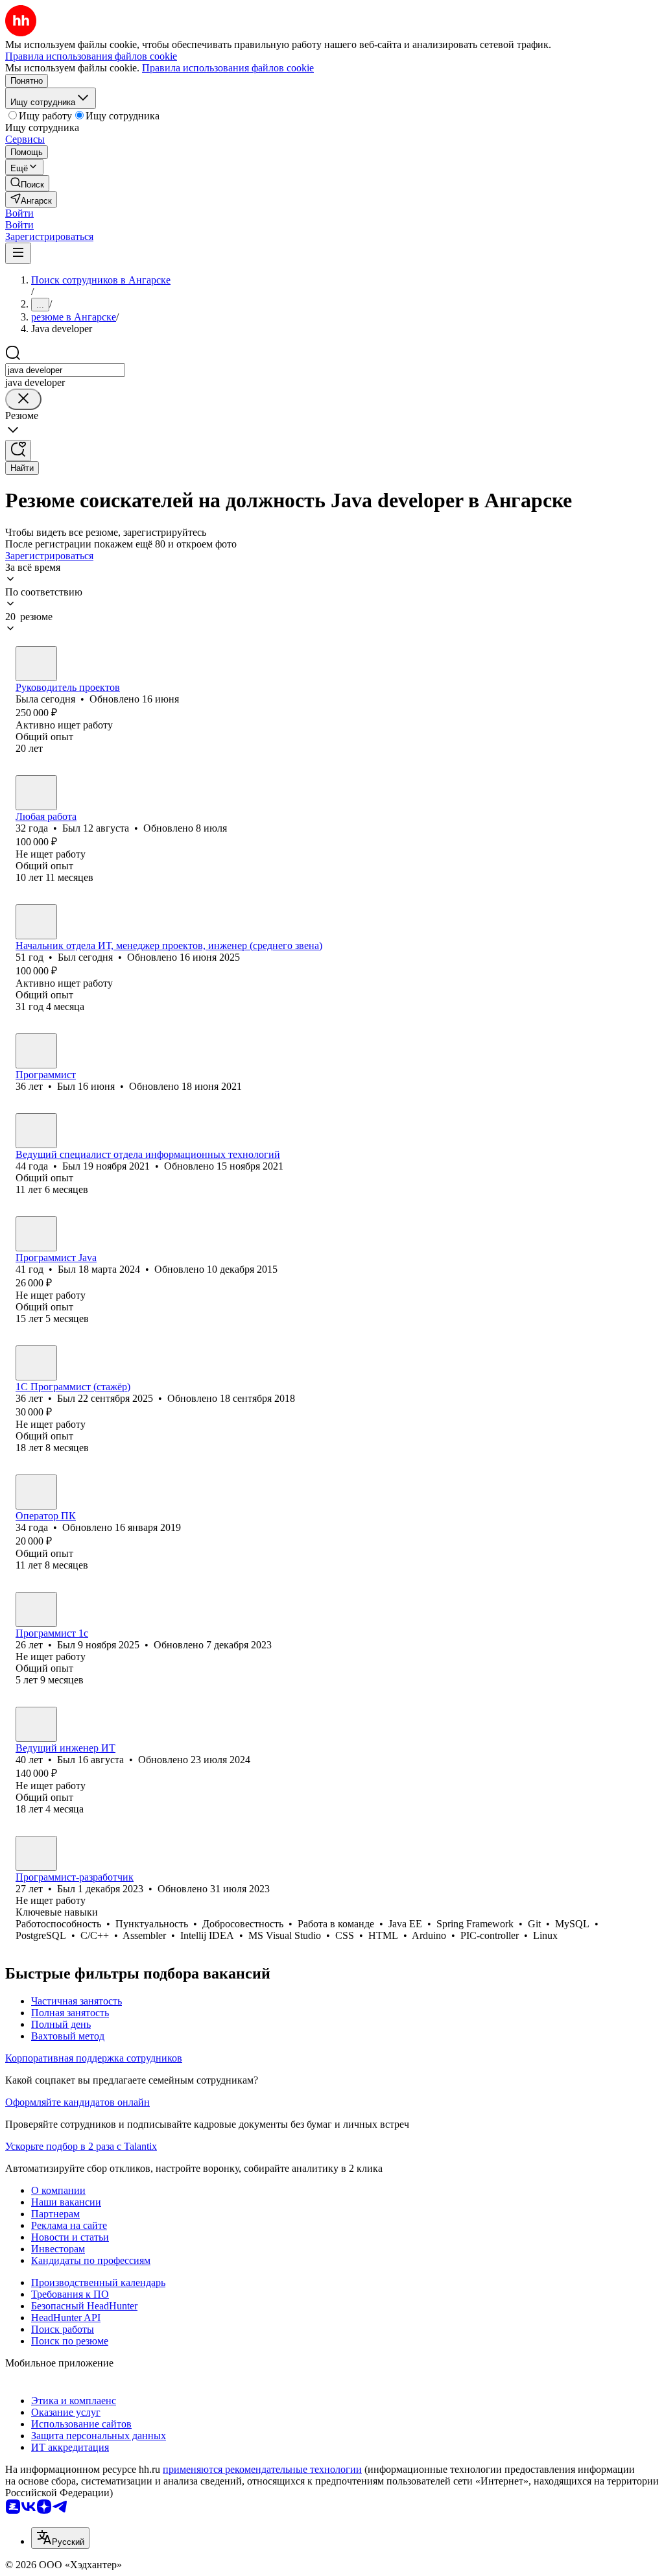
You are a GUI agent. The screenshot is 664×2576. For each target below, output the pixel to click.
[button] (19, 213)
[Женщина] (36, 664)
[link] (27, 183)
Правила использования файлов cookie (228, 68)
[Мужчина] (36, 793)
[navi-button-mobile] (18, 253)
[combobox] (65, 370)
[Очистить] (23, 399)
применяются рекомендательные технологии (262, 2469)
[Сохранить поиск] (18, 451)
